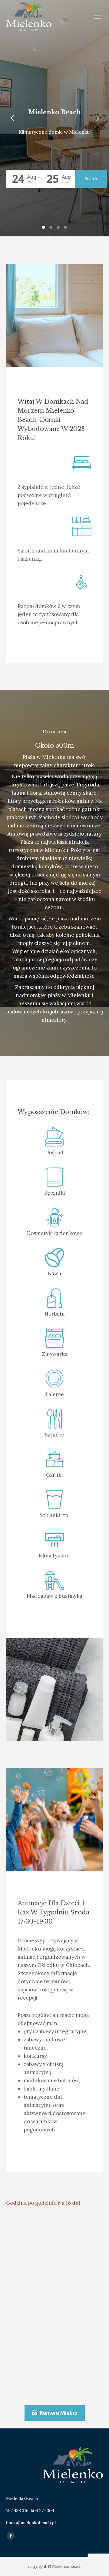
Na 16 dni (69, 2203)
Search (91, 179)
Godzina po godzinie (31, 2203)
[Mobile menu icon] (98, 17)
